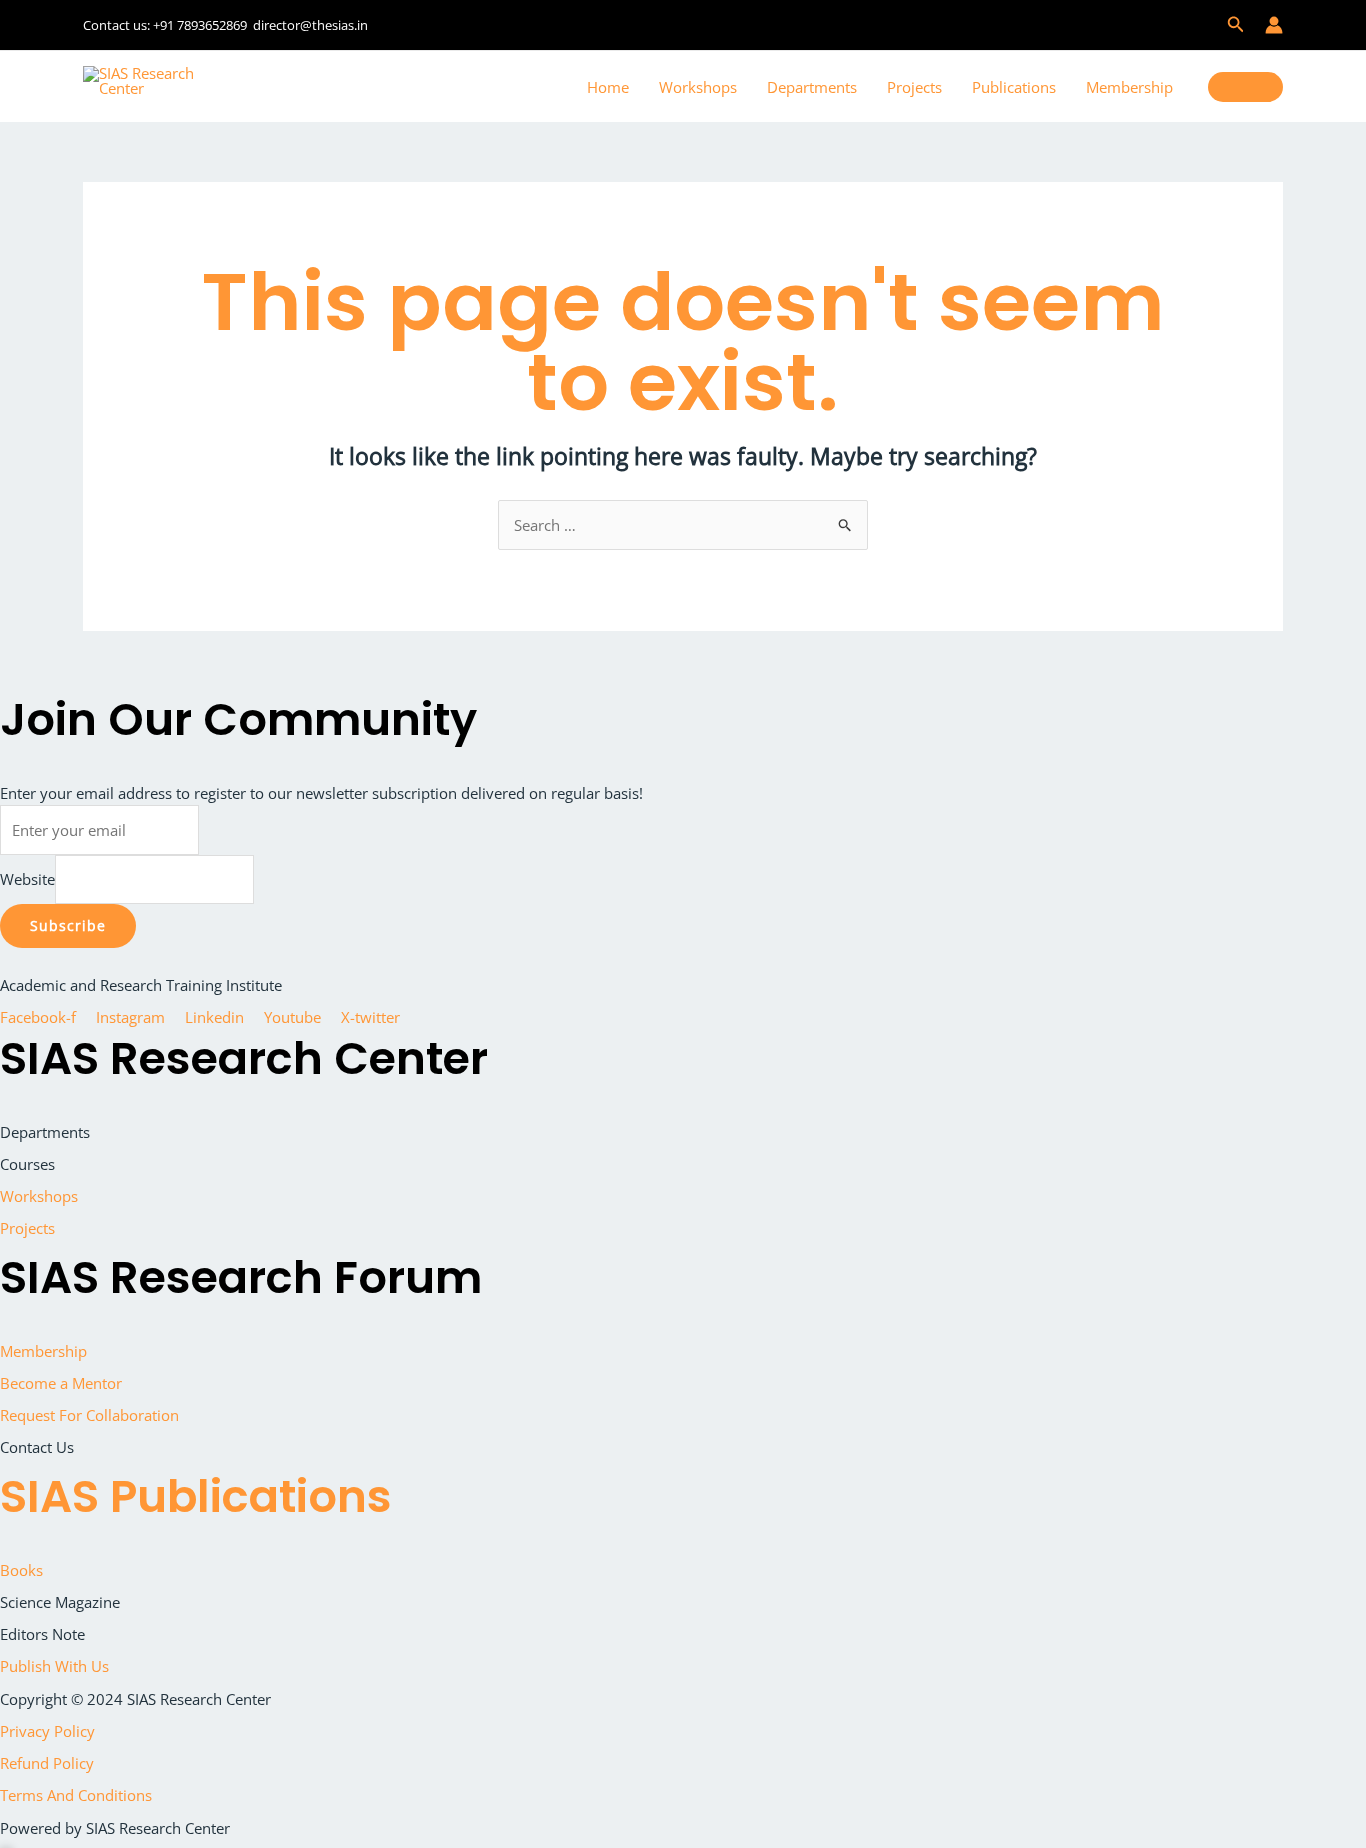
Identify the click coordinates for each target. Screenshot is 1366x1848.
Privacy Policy (47, 1731)
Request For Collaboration (89, 1415)
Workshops (698, 87)
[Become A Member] (1245, 87)
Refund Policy (47, 1763)
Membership (1129, 87)
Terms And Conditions (76, 1795)
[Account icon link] (1274, 25)
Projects (914, 87)
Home (608, 87)
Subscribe (68, 925)
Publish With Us (54, 1666)
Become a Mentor (61, 1383)
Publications (1014, 87)
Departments (812, 87)
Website (27, 879)
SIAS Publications (196, 1496)
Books (21, 1570)
